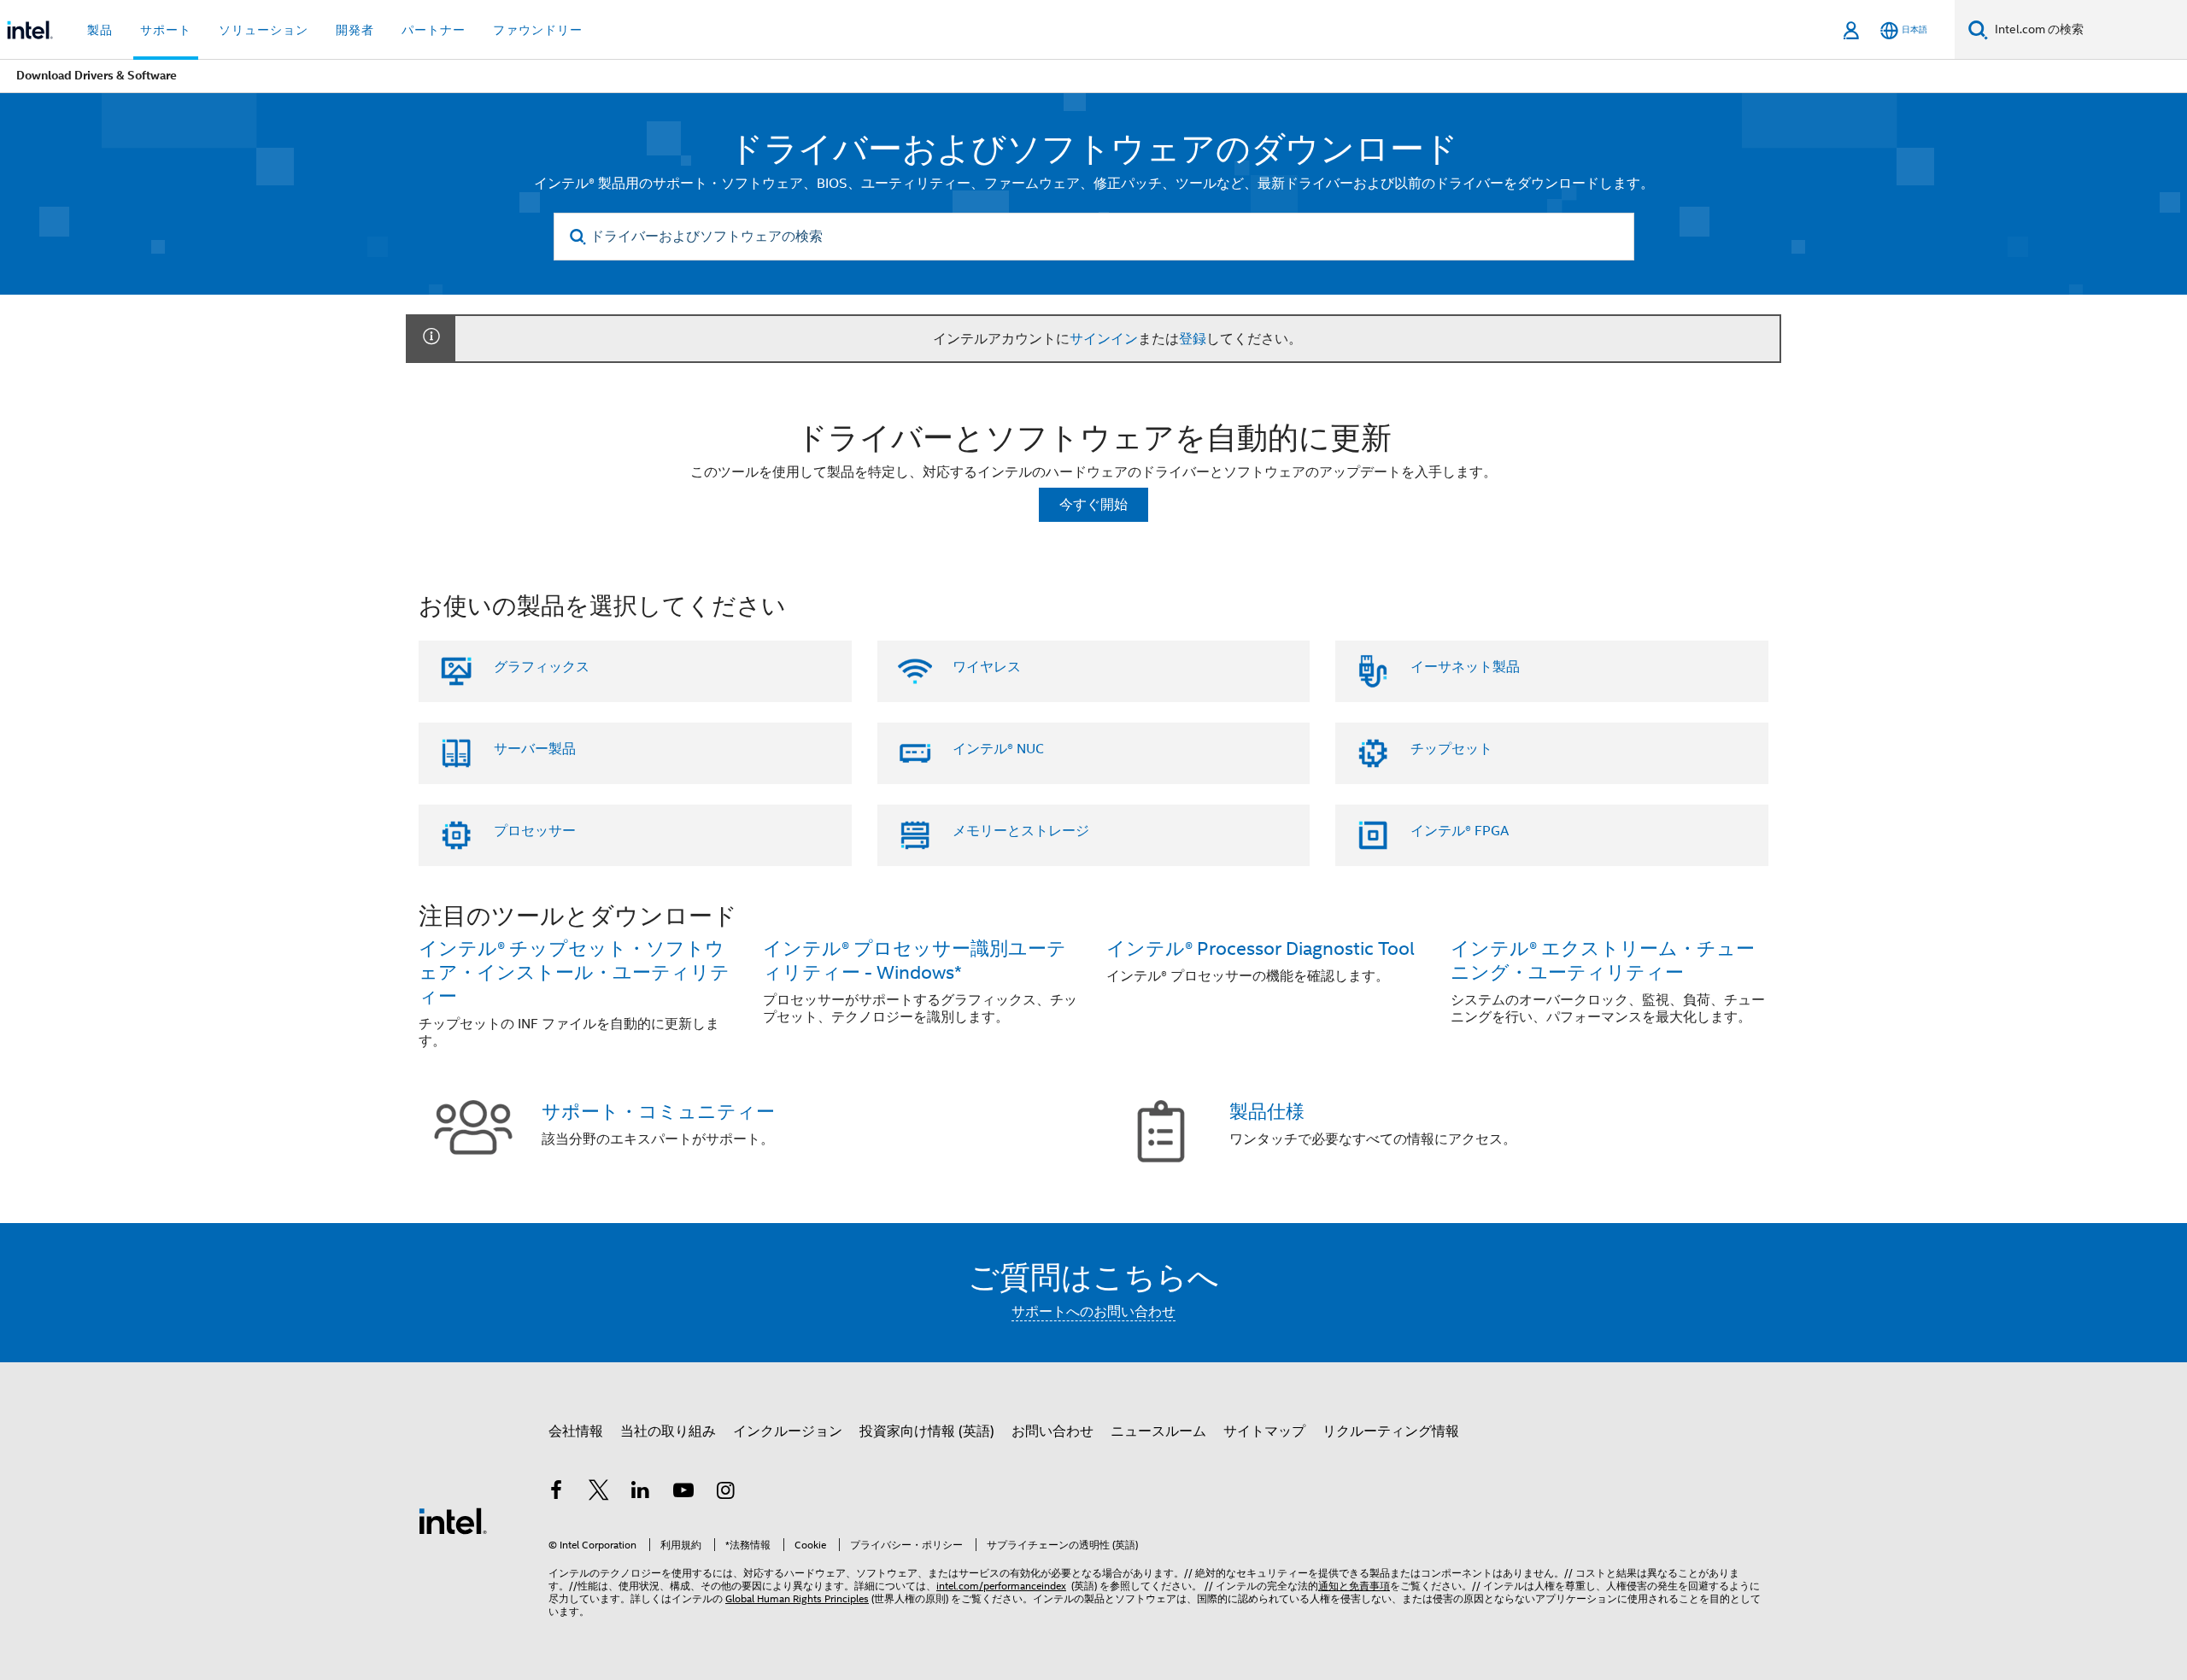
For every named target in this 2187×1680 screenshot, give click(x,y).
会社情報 (576, 1431)
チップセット (1451, 749)
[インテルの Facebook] (556, 1493)
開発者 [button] (355, 30)
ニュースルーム (1158, 1431)
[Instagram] (725, 1493)
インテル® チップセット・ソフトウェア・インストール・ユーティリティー (574, 972)
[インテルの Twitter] (599, 1493)
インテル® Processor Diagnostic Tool (1261, 948)
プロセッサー (535, 831)
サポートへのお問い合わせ (1093, 1312)
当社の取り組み (668, 1431)
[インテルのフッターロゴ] (453, 1520)
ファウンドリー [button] (538, 30)
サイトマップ (1264, 1431)
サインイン (1104, 339)
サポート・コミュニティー (658, 1112)
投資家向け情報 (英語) (927, 1431)
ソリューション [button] (264, 30)
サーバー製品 (535, 749)
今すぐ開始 (1093, 505)
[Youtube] (683, 1493)
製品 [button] (100, 30)
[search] (579, 237)
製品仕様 (1267, 1112)
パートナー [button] (434, 30)
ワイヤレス (987, 667)
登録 (1193, 339)
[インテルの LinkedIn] (641, 1493)
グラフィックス (542, 667)
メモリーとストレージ (1021, 831)
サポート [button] (166, 30)
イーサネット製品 (1465, 667)
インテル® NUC (998, 749)
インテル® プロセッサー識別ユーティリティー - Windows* (915, 960)
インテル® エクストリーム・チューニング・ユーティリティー (1603, 960)
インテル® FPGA (1460, 831)
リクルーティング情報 (1391, 1431)
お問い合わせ (1052, 1431)
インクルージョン (788, 1431)
